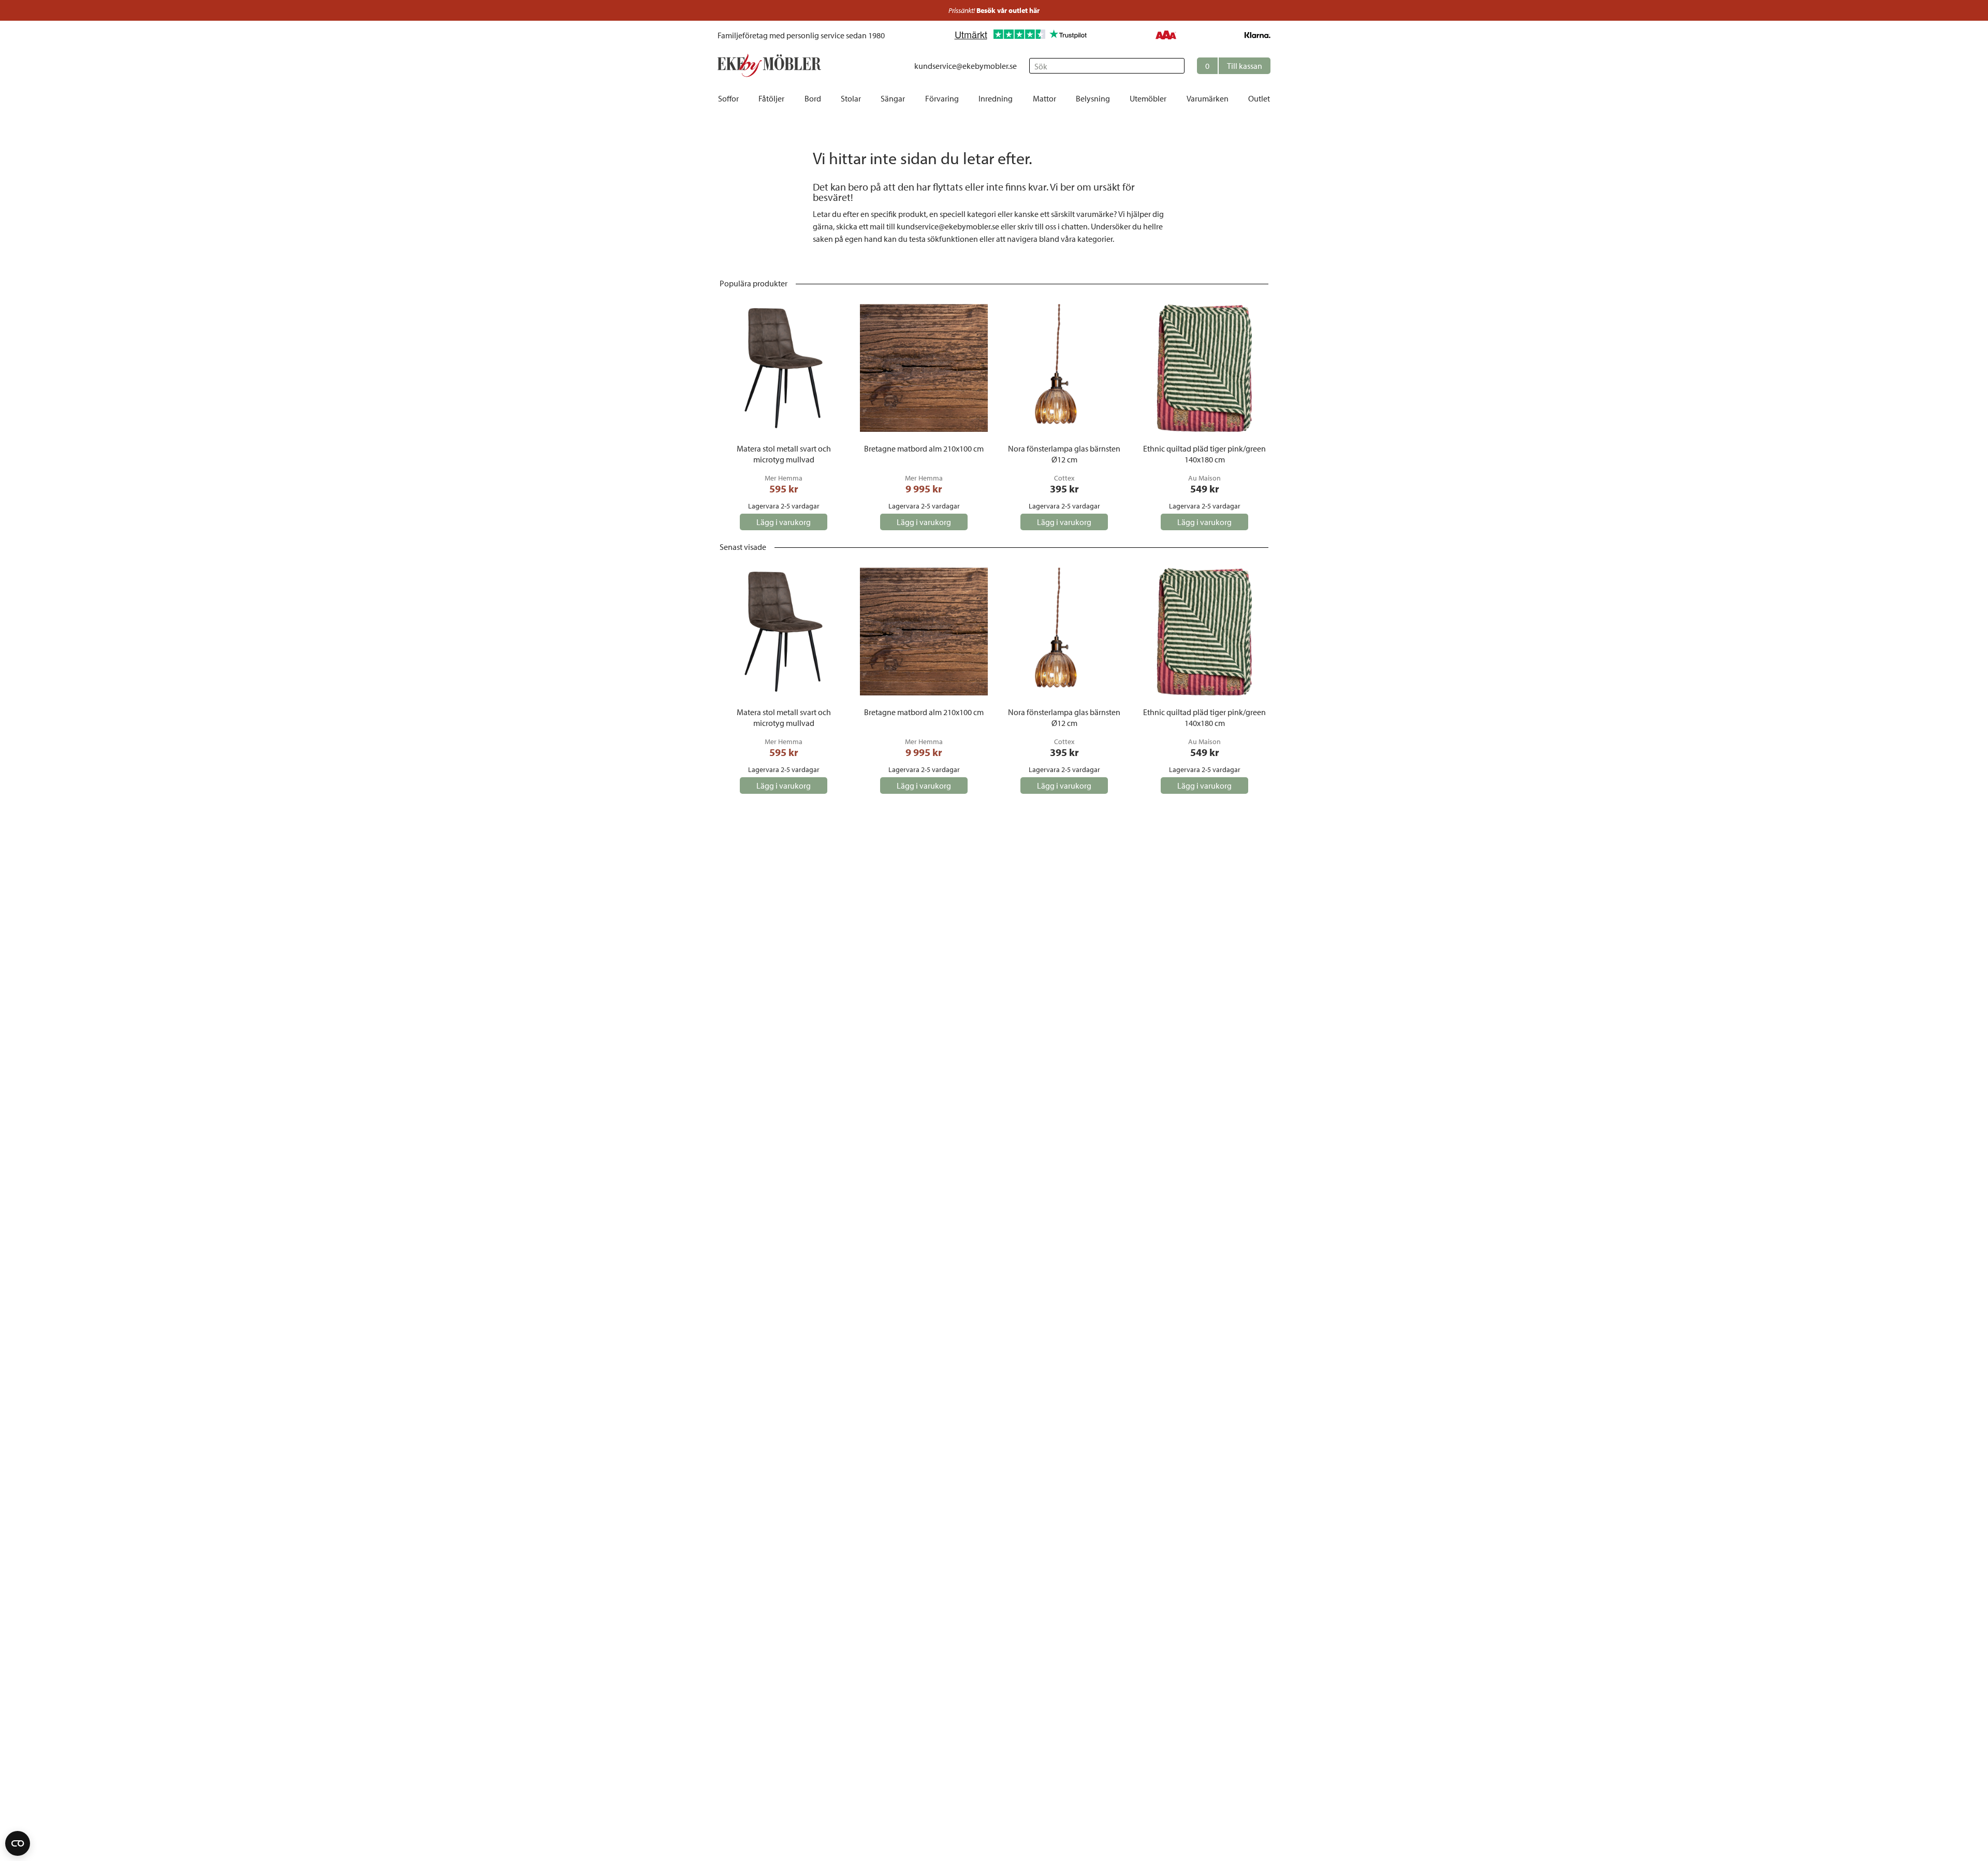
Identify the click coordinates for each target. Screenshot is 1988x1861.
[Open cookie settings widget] (18, 1843)
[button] (1234, 66)
